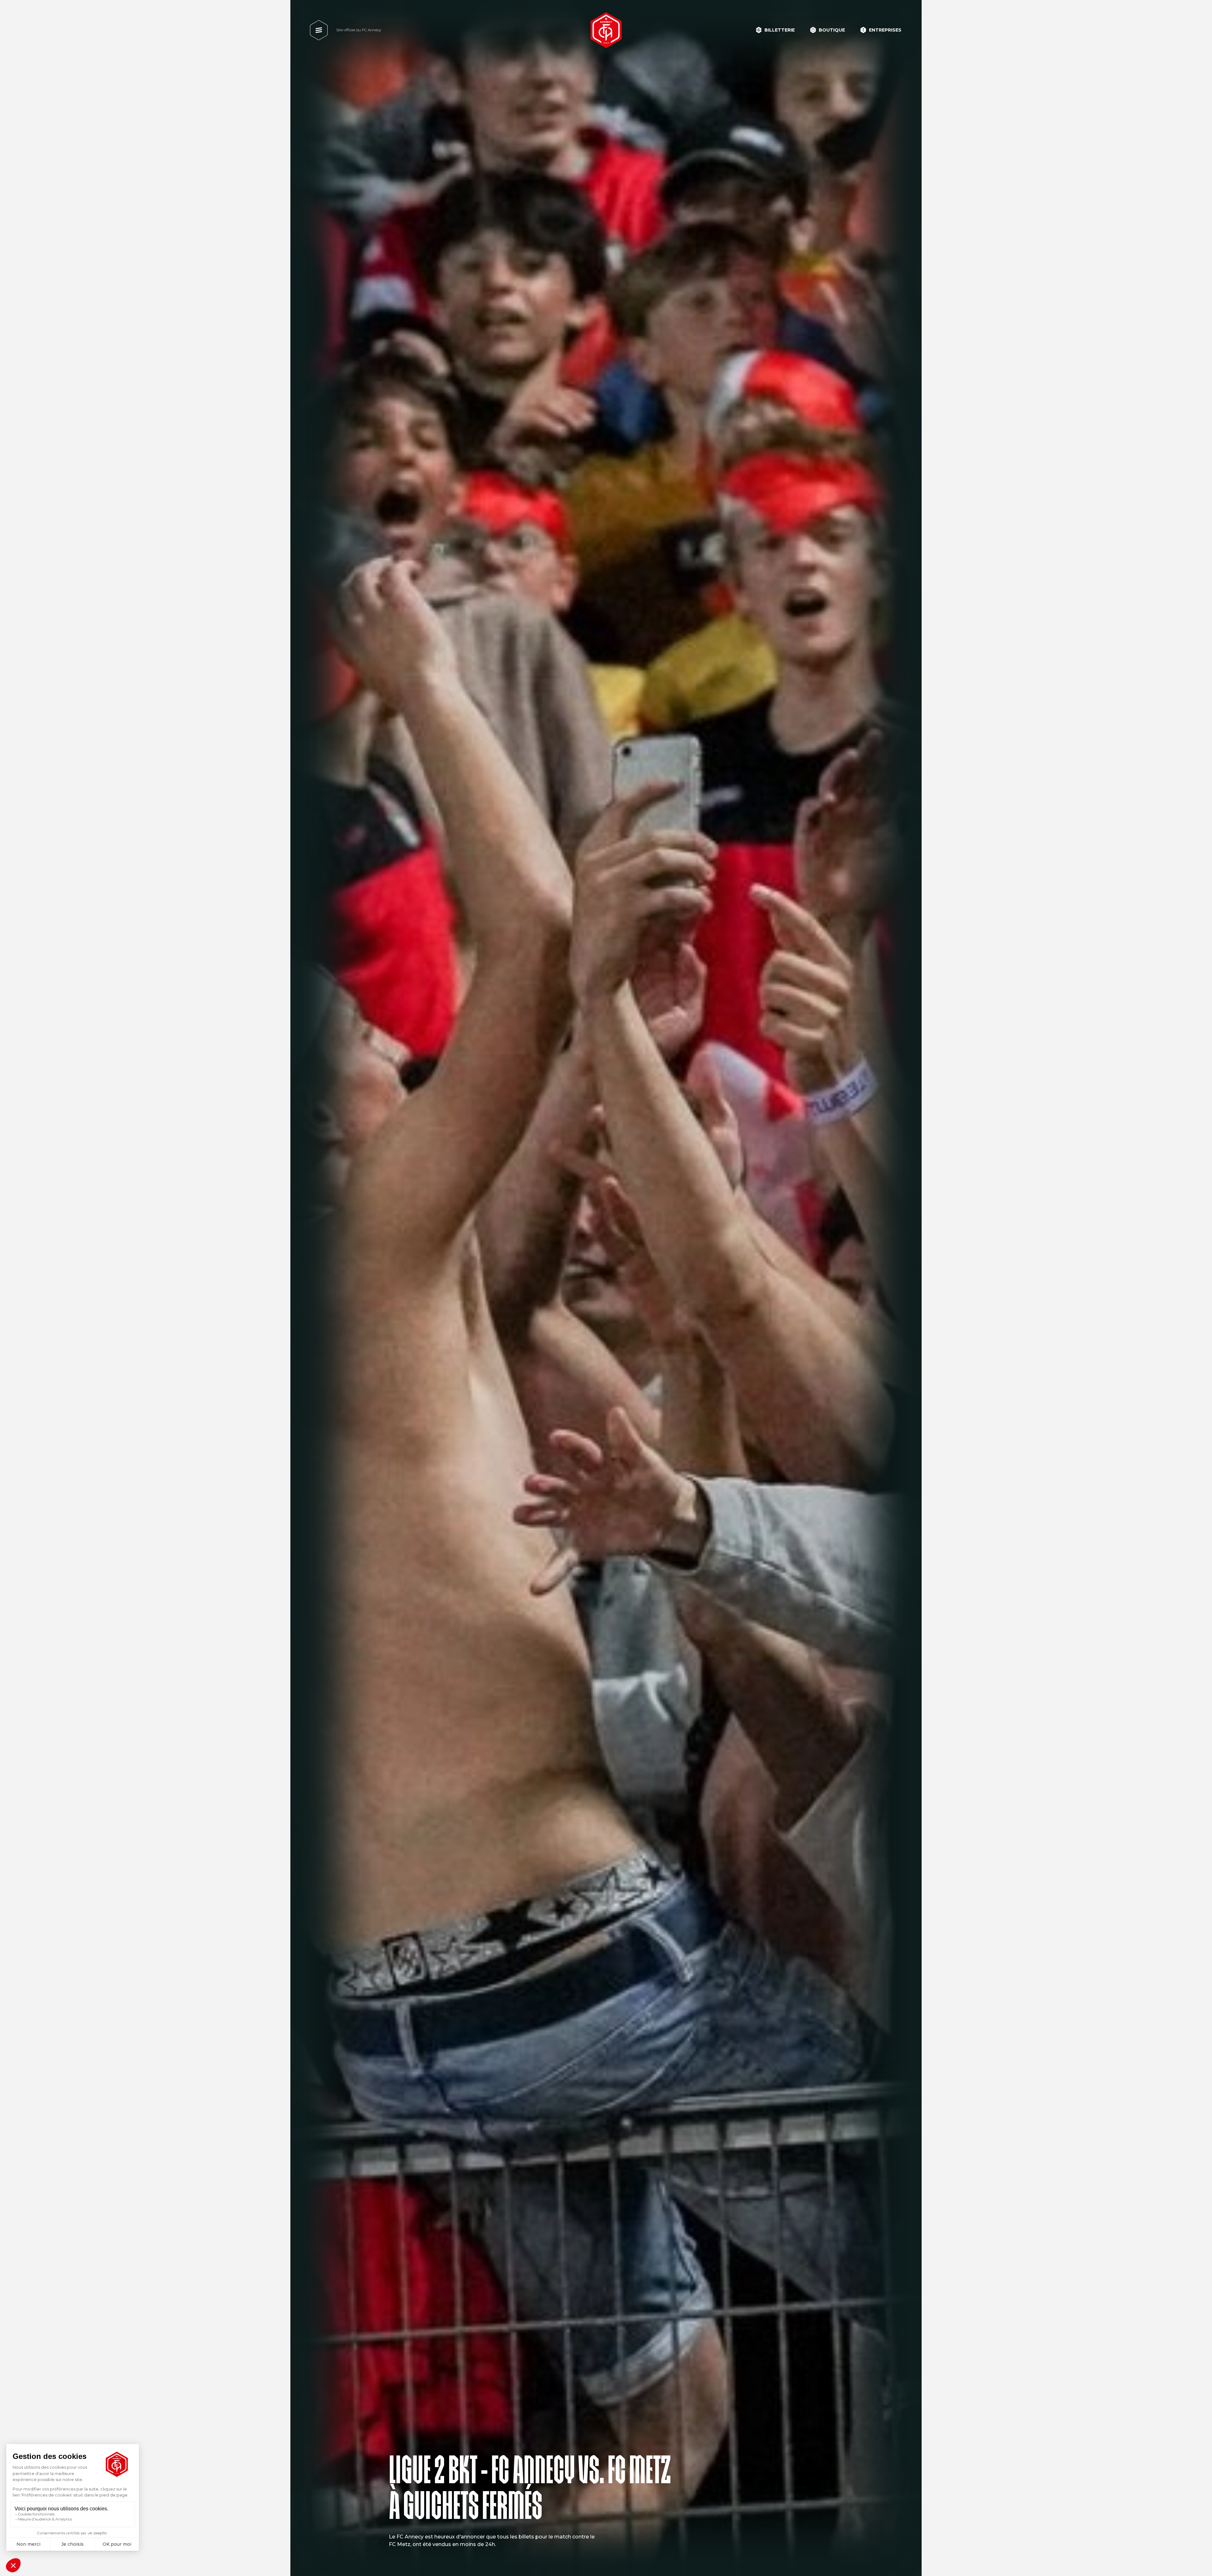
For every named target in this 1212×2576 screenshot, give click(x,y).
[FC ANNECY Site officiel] (606, 30)
